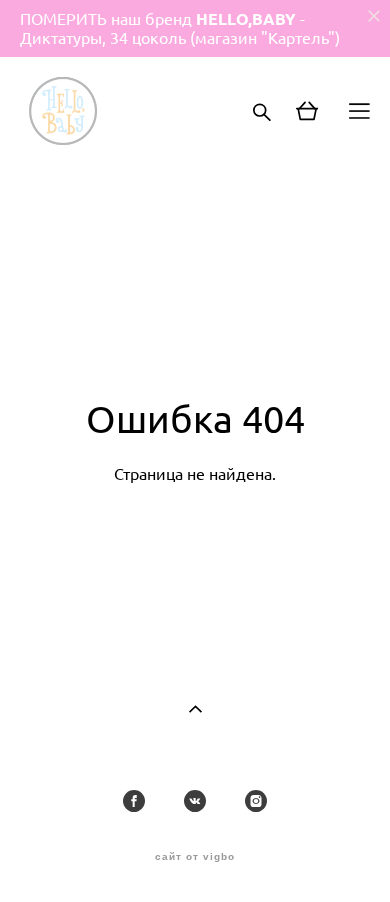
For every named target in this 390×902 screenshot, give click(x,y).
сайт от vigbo (195, 857)
